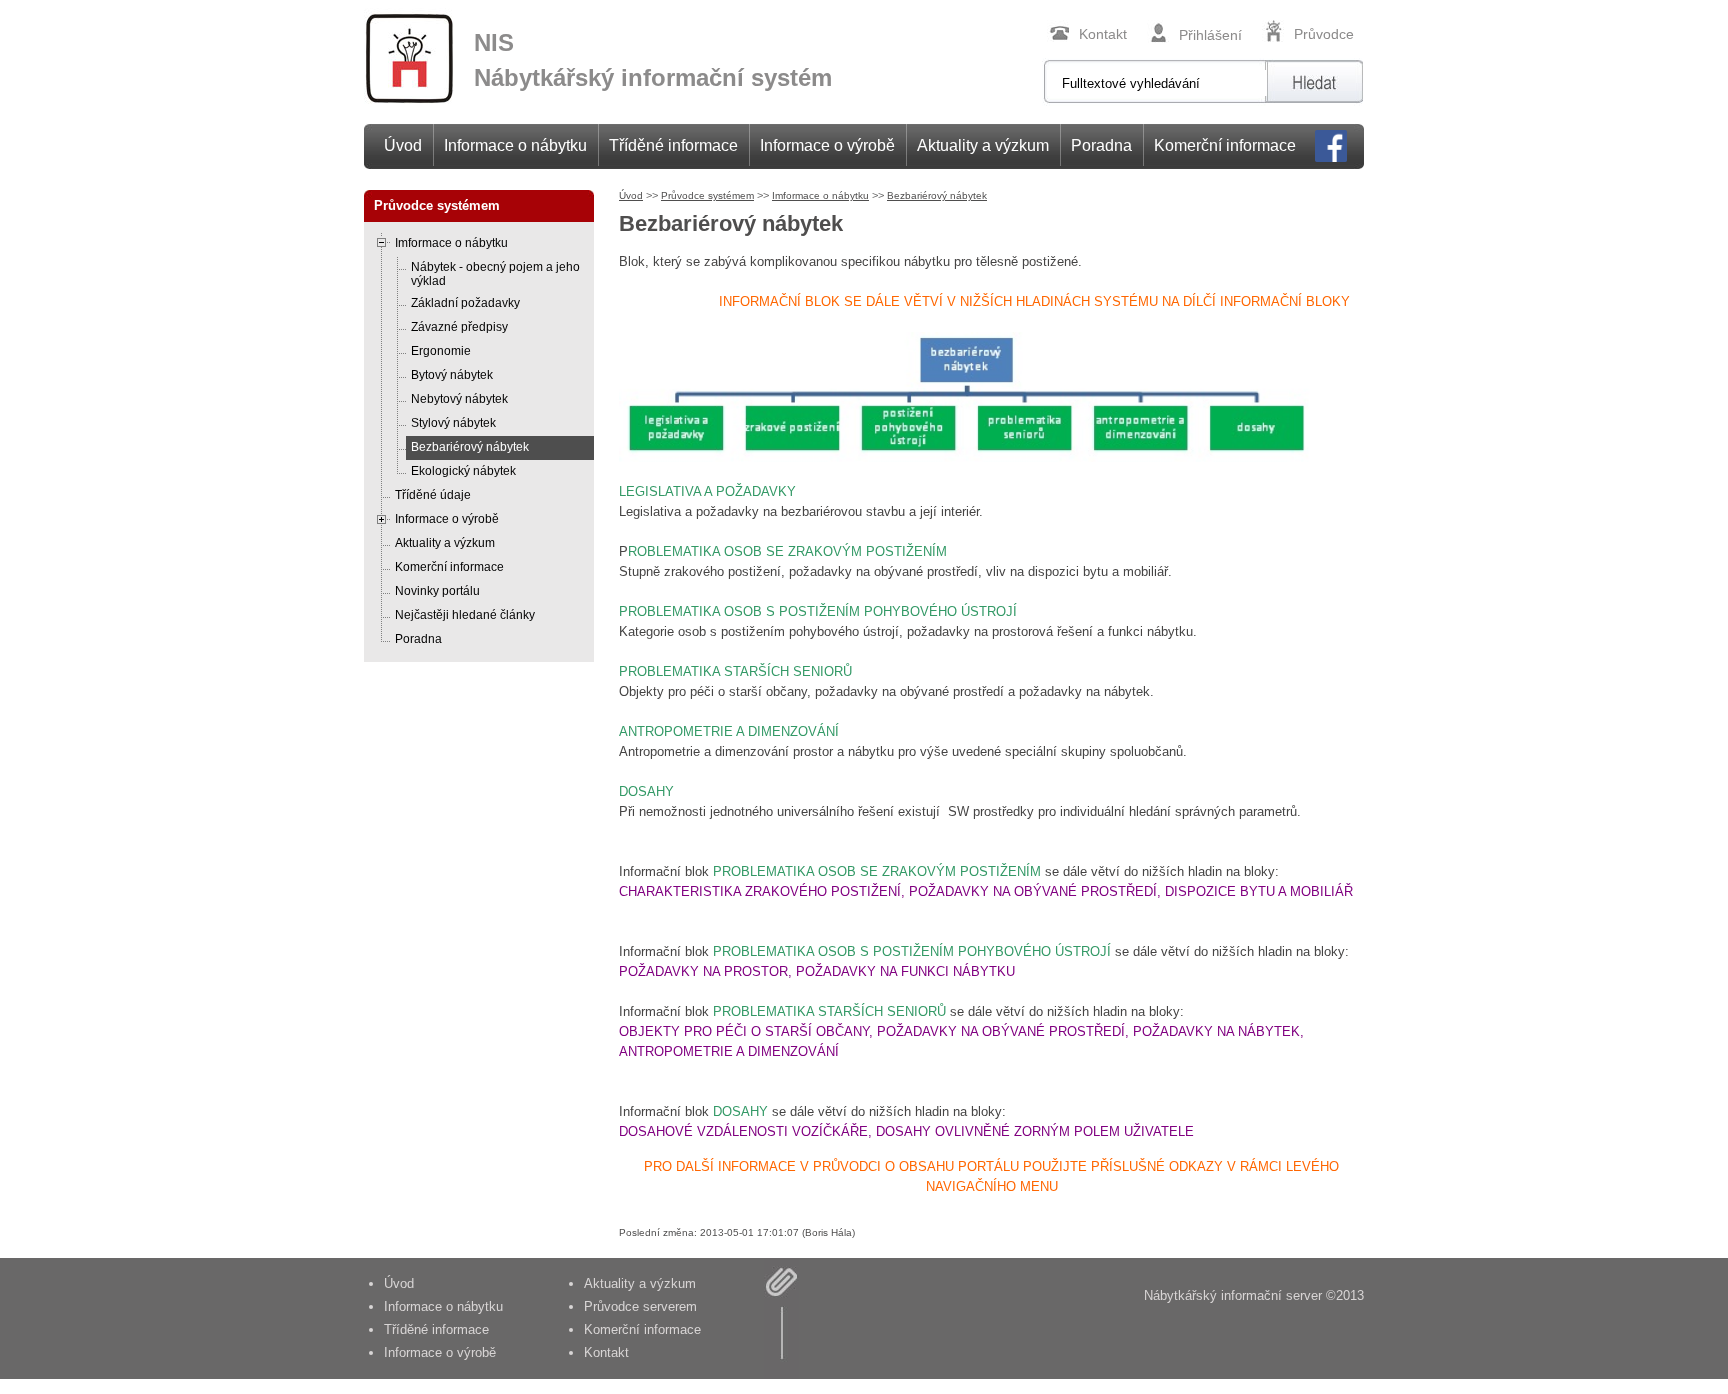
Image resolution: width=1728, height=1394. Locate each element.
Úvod (403, 145)
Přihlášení (1210, 35)
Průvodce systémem (707, 195)
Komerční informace (1225, 145)
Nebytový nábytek (459, 399)
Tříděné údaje (433, 495)
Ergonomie (441, 351)
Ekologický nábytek (463, 471)
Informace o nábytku (515, 145)
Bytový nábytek (452, 375)
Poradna (1101, 145)
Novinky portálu (437, 591)
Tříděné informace (673, 145)
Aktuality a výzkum (983, 145)
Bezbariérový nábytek (470, 447)
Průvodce (1324, 34)
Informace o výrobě (827, 145)
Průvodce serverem (640, 1306)
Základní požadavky (465, 303)
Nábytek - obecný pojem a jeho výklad (495, 274)
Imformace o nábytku (451, 243)
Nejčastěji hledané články (465, 615)
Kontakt (1103, 34)
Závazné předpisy (459, 327)
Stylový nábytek (453, 423)
